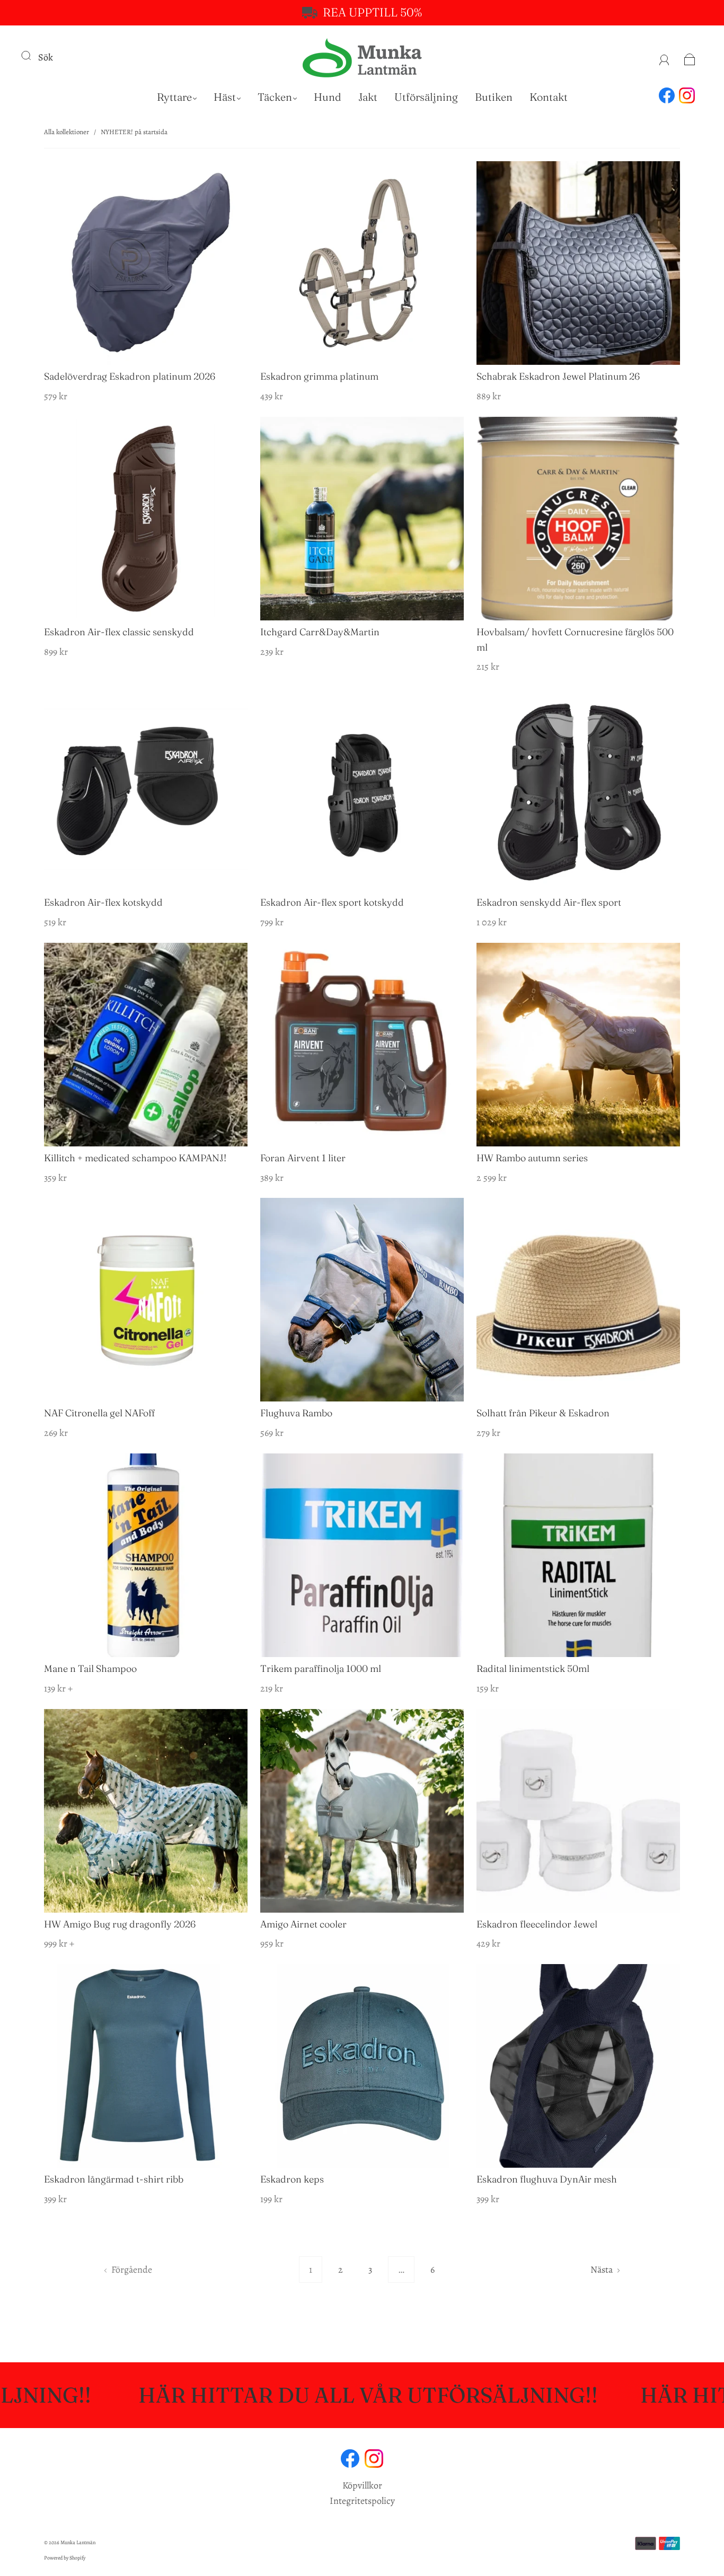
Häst (225, 97)
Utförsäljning (426, 97)
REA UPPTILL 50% (372, 12)
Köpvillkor (362, 2485)
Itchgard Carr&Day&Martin (320, 632)
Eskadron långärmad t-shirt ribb (114, 2179)
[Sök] (33, 55)
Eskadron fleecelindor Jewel (537, 1924)
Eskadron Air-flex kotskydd (103, 902)
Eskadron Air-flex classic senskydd (119, 632)
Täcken (275, 97)
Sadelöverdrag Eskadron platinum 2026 (130, 376)
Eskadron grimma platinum (319, 376)
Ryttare (174, 97)
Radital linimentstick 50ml (533, 1668)
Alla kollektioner (67, 132)
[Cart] (690, 57)
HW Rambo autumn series (532, 1158)
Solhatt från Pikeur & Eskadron (543, 1413)
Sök (46, 57)
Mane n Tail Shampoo (90, 1668)
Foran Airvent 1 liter (303, 1158)
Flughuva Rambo (296, 1413)
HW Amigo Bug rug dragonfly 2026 (120, 1924)
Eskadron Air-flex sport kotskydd (332, 902)
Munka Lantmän (78, 2542)
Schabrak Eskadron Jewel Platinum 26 (558, 376)
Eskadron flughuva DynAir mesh (547, 2179)
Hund (328, 97)
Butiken (494, 97)
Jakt (368, 97)
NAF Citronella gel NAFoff (99, 1413)
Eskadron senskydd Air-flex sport (549, 902)
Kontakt (549, 97)
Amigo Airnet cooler (303, 1924)
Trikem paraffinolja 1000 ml (321, 1668)
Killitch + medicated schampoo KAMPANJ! (135, 1158)
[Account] (664, 57)
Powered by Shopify (65, 2558)
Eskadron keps (292, 2179)
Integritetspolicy (362, 2501)
